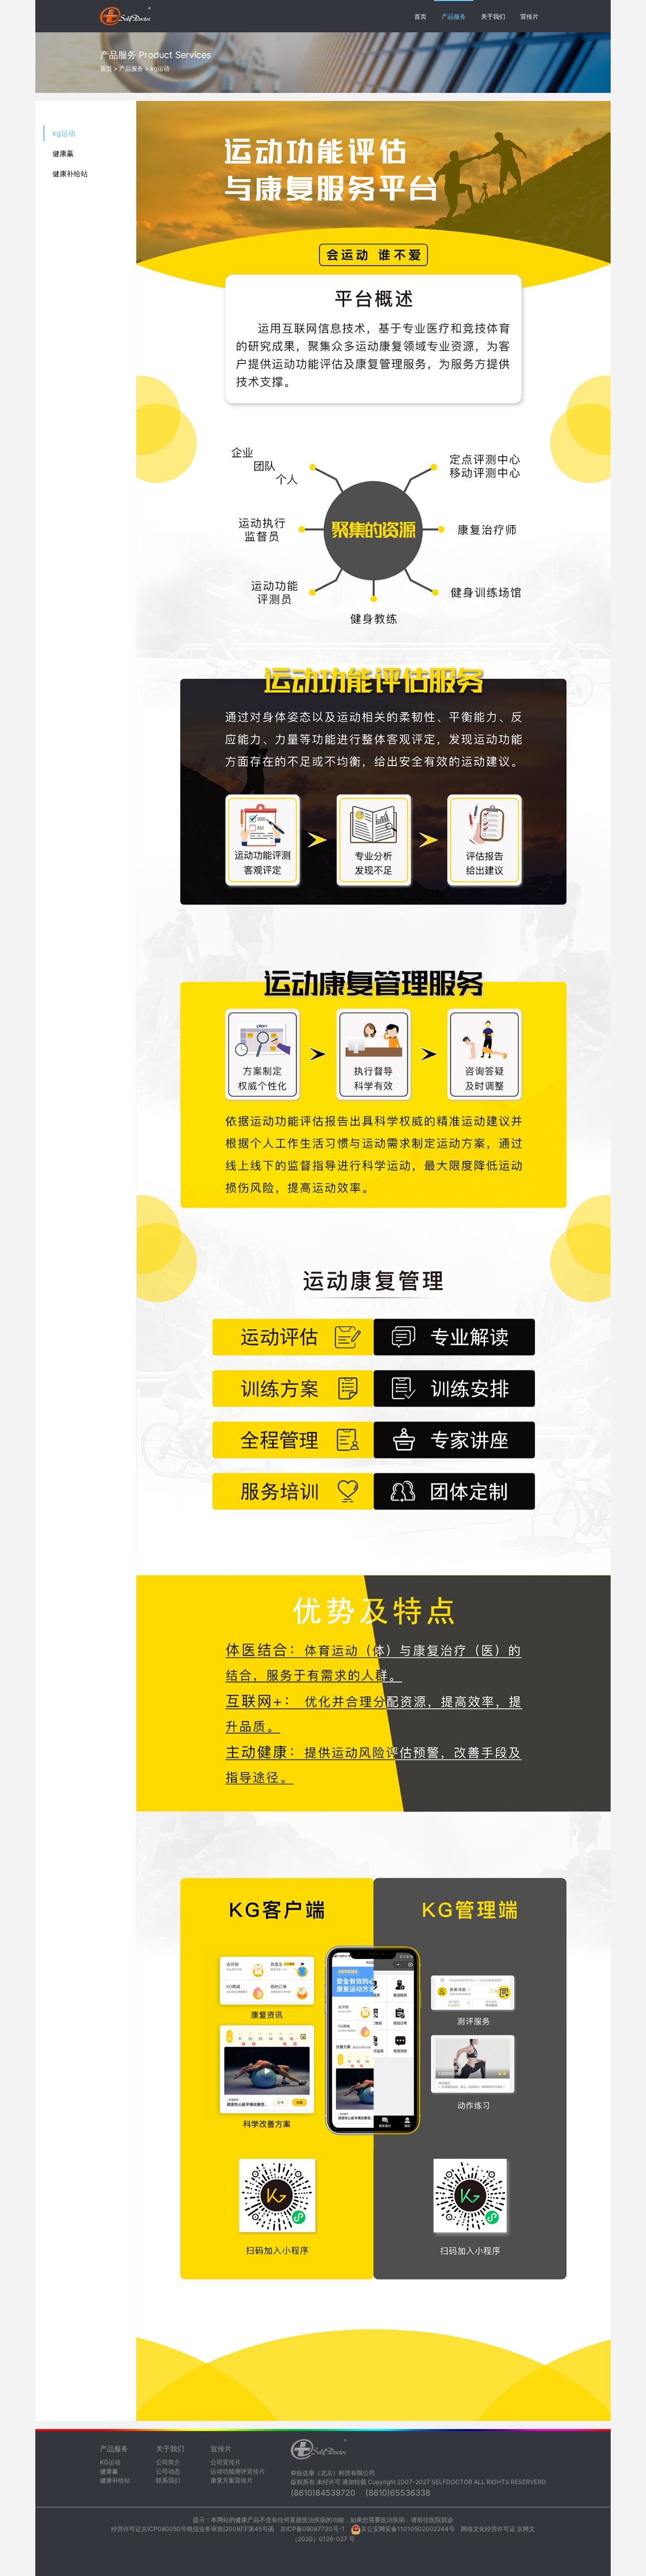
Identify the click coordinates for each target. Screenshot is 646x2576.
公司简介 (168, 2462)
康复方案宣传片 (232, 2480)
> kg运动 (156, 68)
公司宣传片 (226, 2462)
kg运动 (64, 133)
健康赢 (63, 153)
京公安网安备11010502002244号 (408, 2529)
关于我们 (493, 16)
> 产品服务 (128, 68)
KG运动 (110, 2462)
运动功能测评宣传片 (238, 2471)
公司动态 (168, 2471)
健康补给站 (70, 173)
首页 (420, 16)
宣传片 (529, 16)
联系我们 (168, 2480)
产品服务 (454, 16)
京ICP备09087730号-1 (312, 2529)
